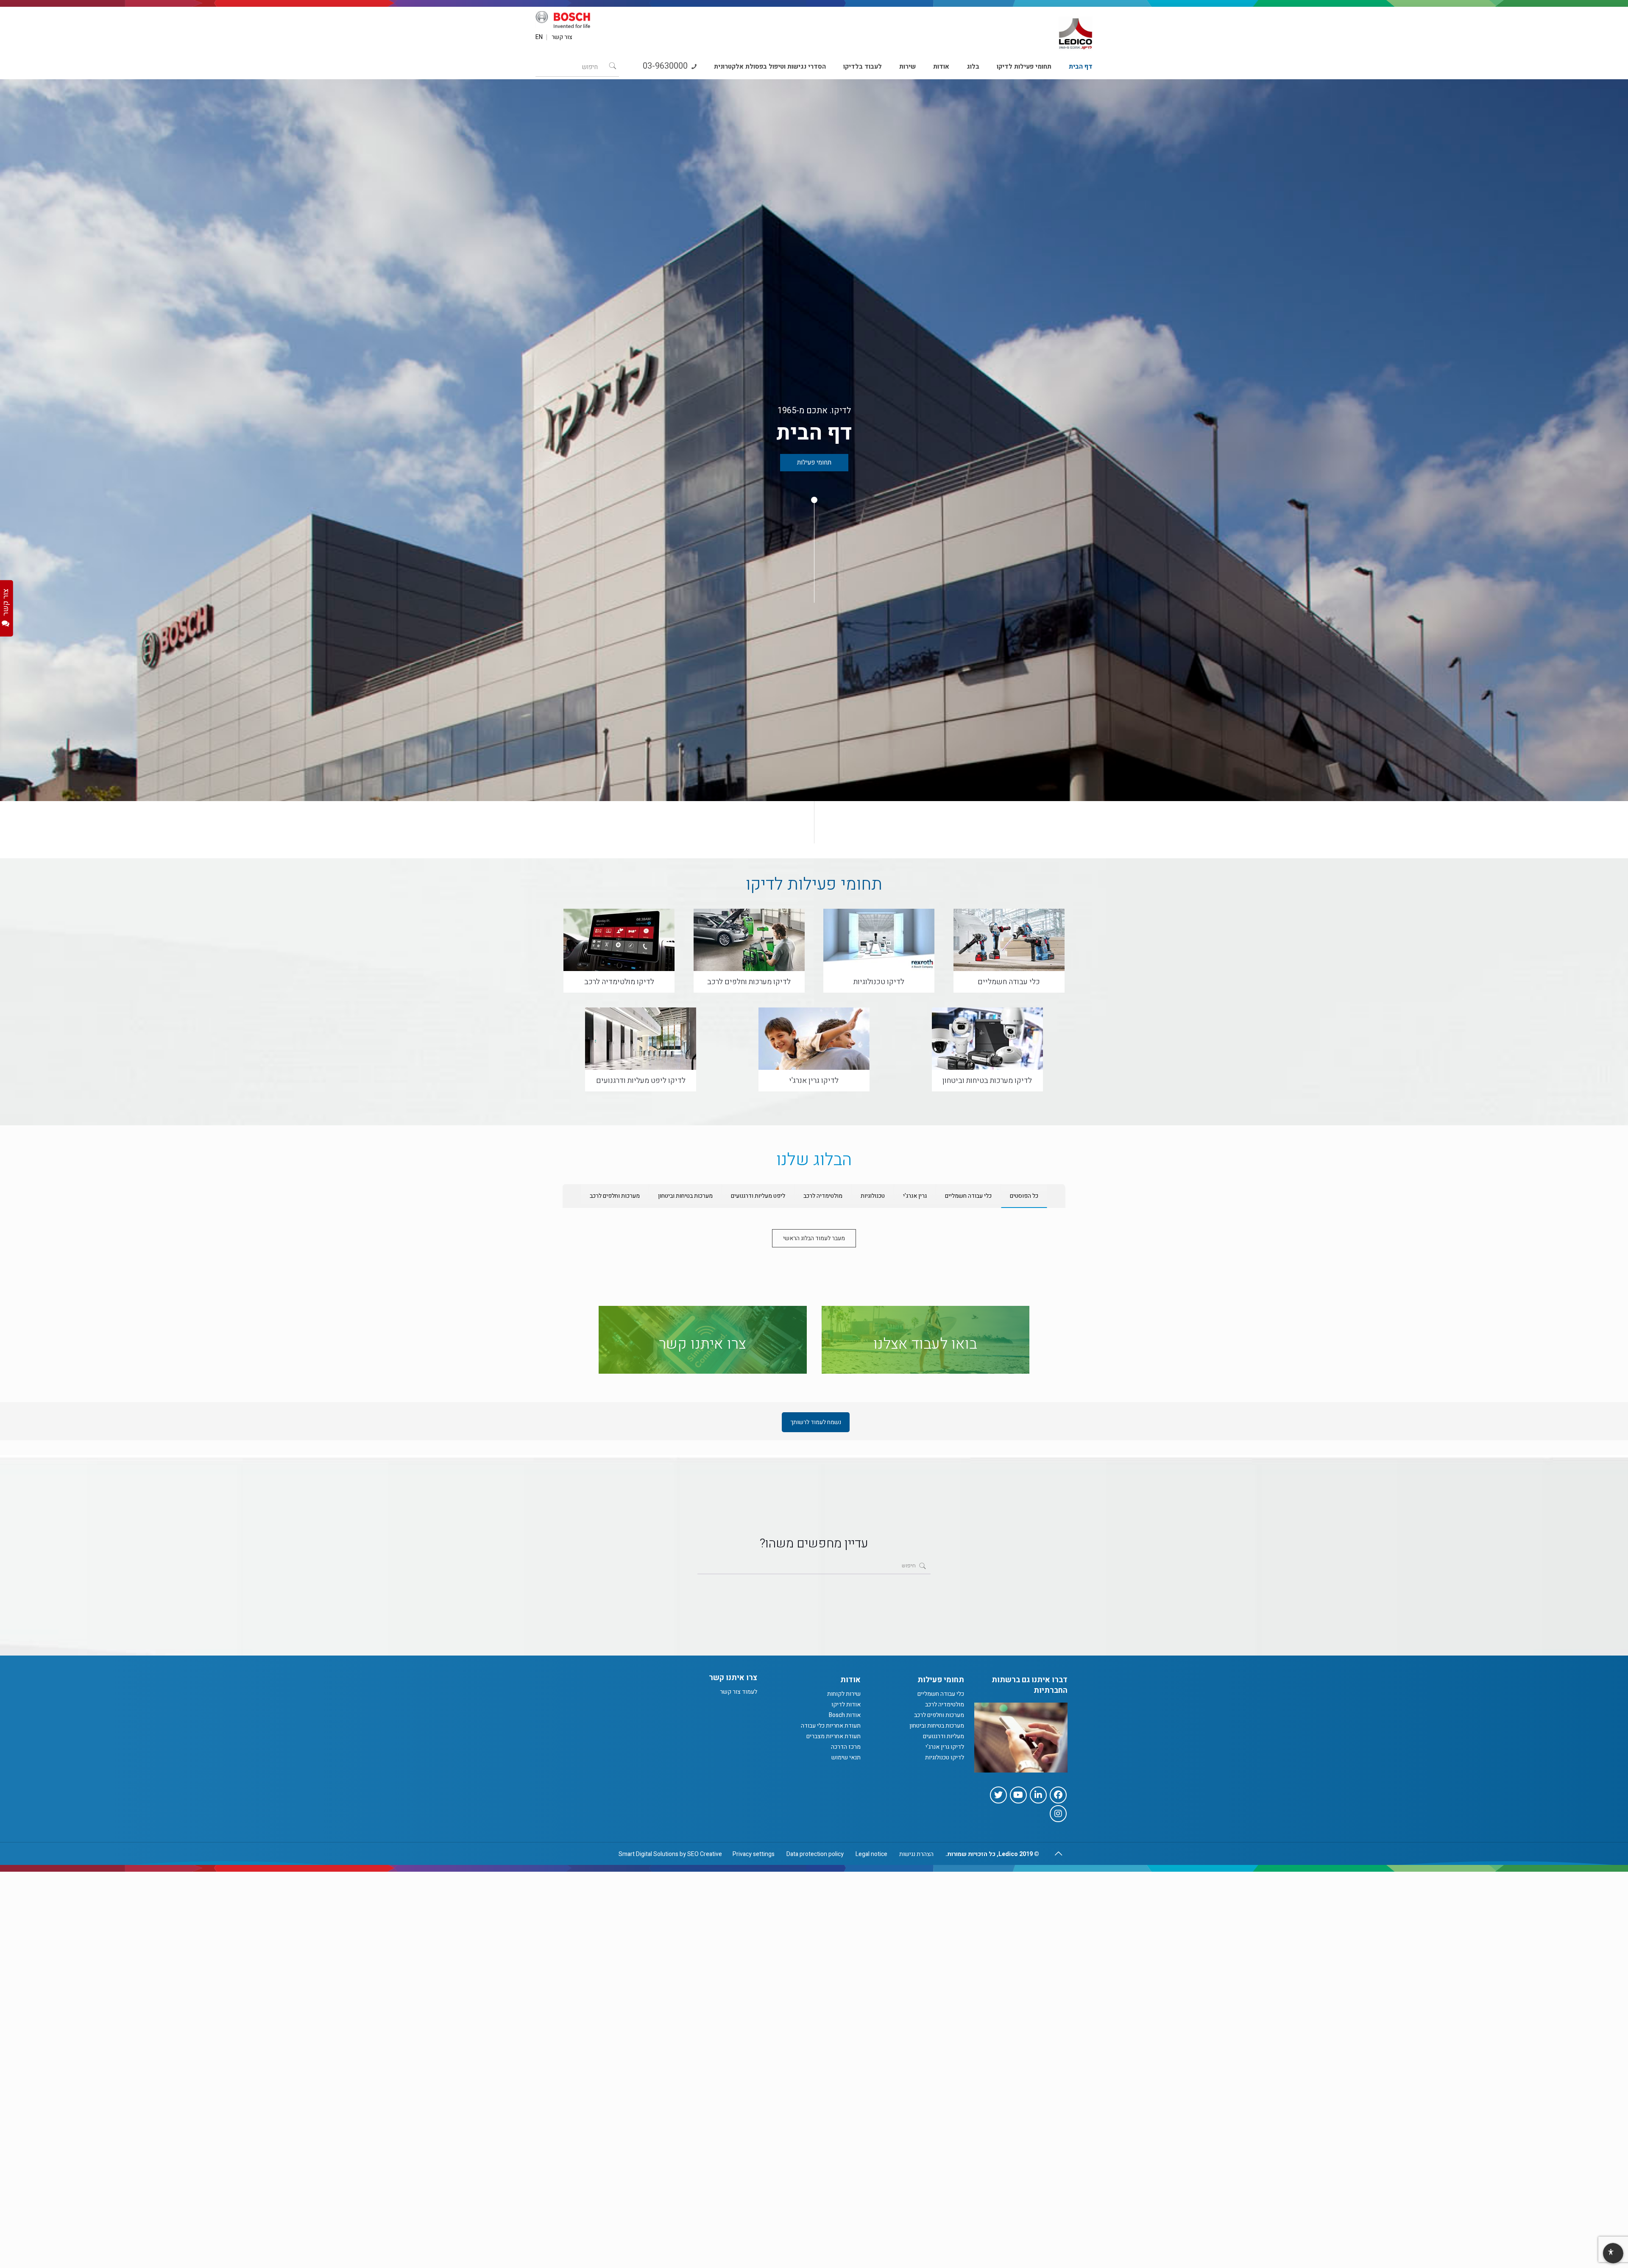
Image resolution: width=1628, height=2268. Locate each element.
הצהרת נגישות (916, 1854)
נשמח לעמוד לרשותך (816, 1422)
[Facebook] (1058, 1795)
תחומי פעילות (814, 462)
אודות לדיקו (846, 1704)
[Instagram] (1058, 1814)
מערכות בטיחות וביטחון (937, 1726)
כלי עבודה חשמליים (1009, 982)
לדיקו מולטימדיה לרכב (619, 982)
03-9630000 (666, 66)
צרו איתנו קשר (702, 1344)
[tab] (1024, 1196)
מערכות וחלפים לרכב (939, 1715)
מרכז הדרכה (846, 1747)
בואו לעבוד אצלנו (925, 1344)
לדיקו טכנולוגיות (879, 982)
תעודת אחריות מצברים (834, 1736)
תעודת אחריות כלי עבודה (831, 1726)
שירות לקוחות (844, 1694)
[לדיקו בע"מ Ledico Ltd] (1076, 30)
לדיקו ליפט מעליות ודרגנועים (641, 1081)
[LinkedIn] (1038, 1795)
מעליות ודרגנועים (944, 1736)
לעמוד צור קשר (739, 1692)
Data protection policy (815, 1854)
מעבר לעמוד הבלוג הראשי (814, 1238)
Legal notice (871, 1854)
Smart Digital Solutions (648, 1854)
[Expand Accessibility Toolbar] (1613, 2254)
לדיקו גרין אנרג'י (814, 1081)
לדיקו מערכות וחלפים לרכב (749, 982)
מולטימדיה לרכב (945, 1704)
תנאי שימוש (846, 1757)
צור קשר (562, 37)
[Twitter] (998, 1795)
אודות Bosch (845, 1715)
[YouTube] (1018, 1795)
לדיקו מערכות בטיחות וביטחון (987, 1081)
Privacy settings (754, 1854)
